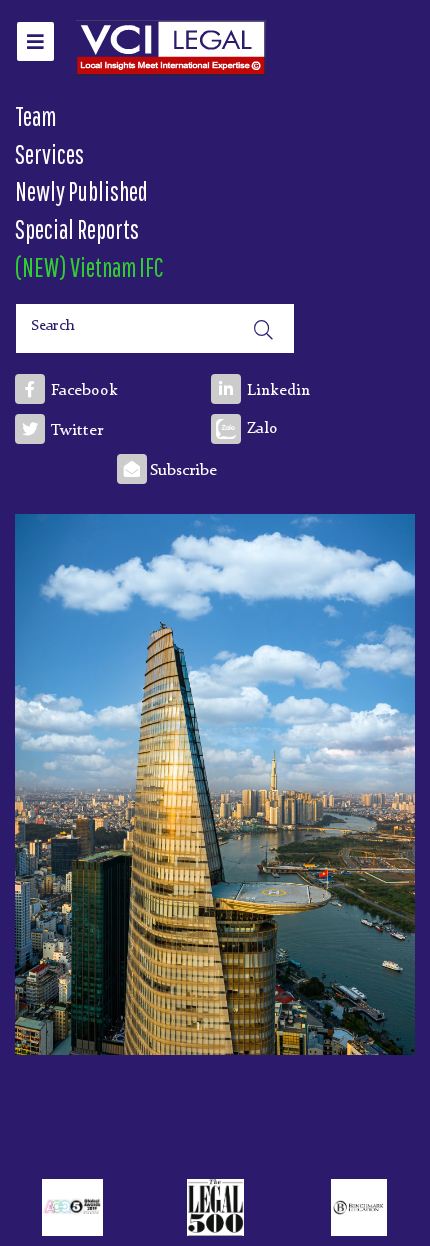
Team (36, 116)
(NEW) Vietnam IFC (89, 267)
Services (49, 154)
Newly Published (81, 191)
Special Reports (77, 229)
